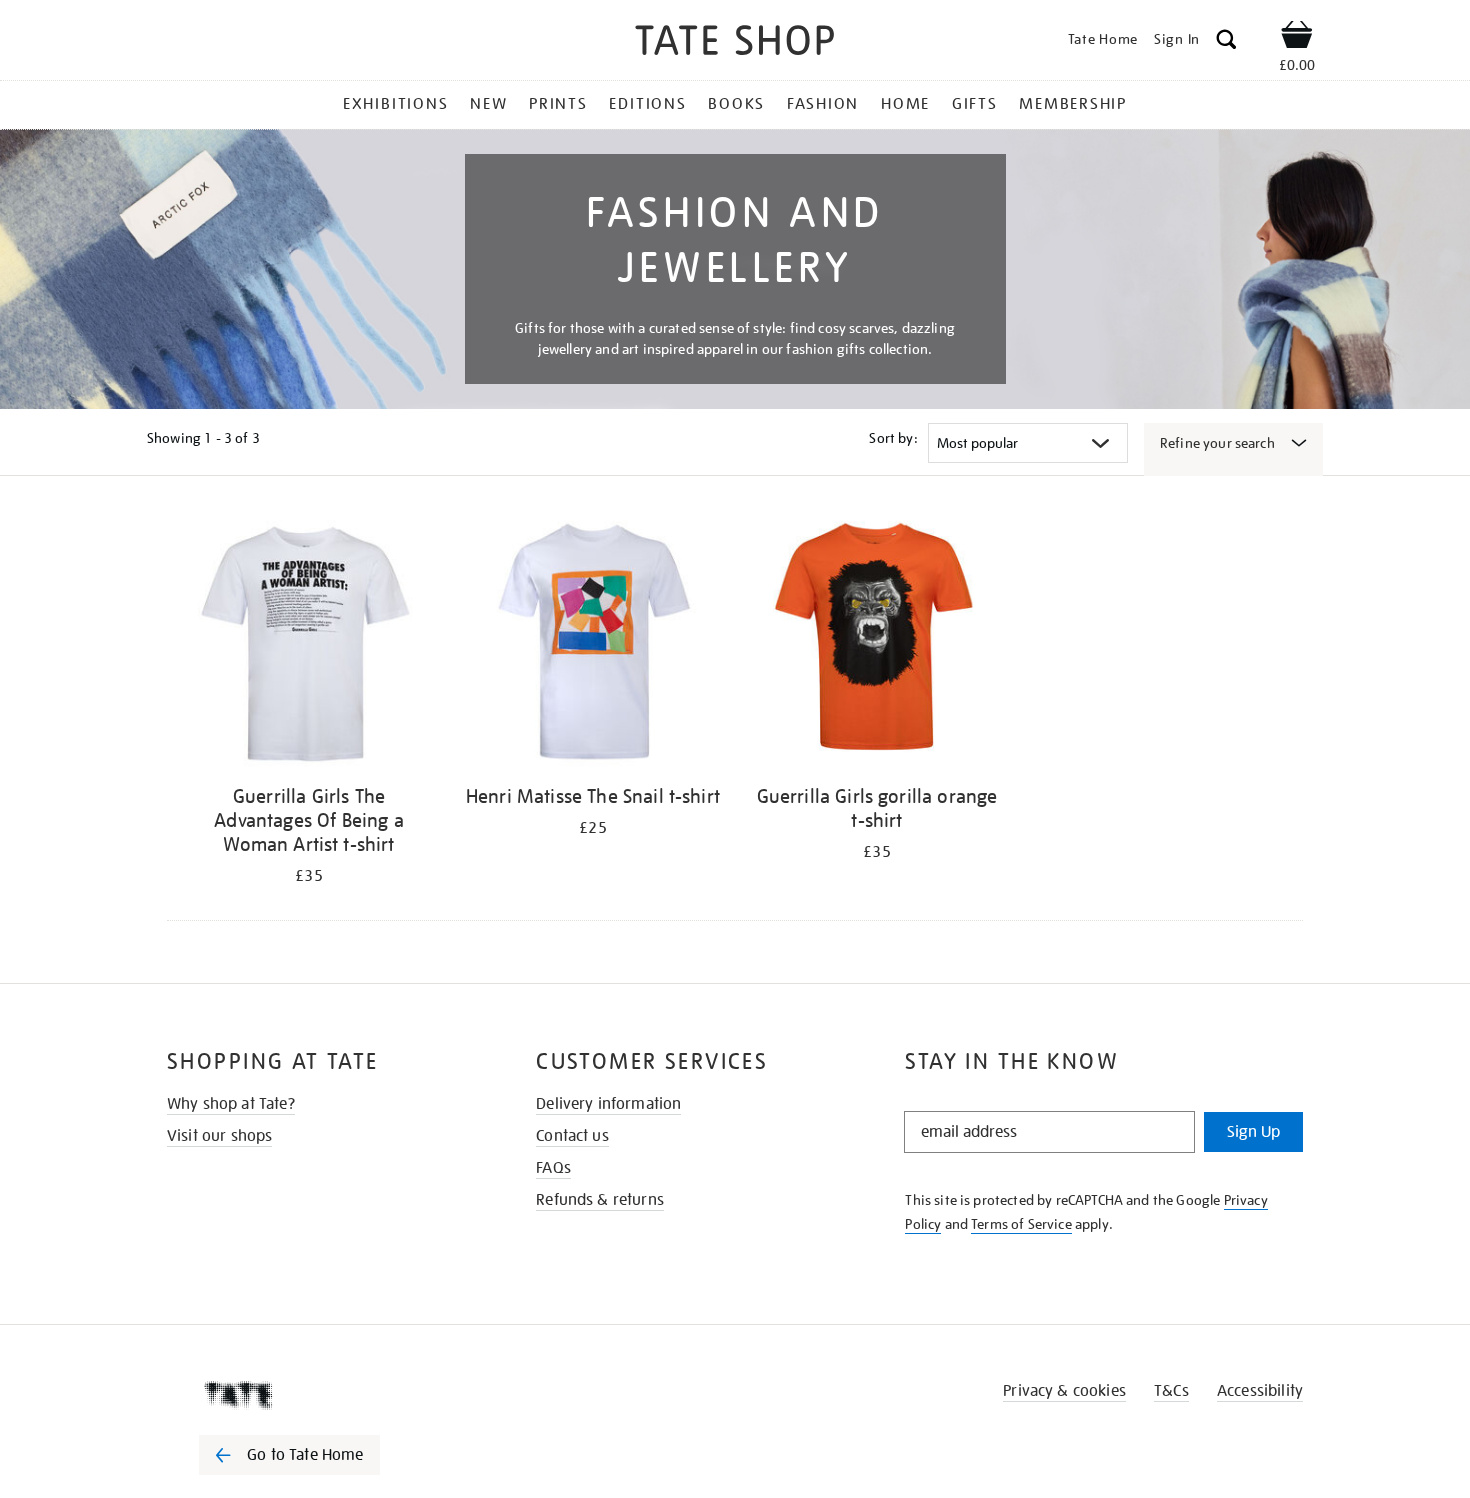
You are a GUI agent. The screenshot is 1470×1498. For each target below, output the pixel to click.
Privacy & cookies (1064, 1391)
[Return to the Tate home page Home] (735, 43)
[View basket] (1297, 38)
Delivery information (608, 1104)
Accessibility (1260, 1391)
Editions (647, 104)
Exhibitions (395, 104)
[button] (1226, 42)
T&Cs (1171, 1391)
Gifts (975, 104)
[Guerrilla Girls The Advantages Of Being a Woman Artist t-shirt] (309, 643)
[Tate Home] (325, 1395)
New (488, 104)
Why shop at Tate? (231, 1104)
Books (736, 104)
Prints (558, 104)
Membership (1073, 104)
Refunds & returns (600, 1200)
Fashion (823, 104)
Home (905, 104)
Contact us (572, 1136)
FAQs (553, 1168)
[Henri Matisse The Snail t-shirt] (593, 643)
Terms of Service (1021, 1224)
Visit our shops (219, 1136)
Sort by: (893, 438)
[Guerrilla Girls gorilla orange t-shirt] (877, 643)
